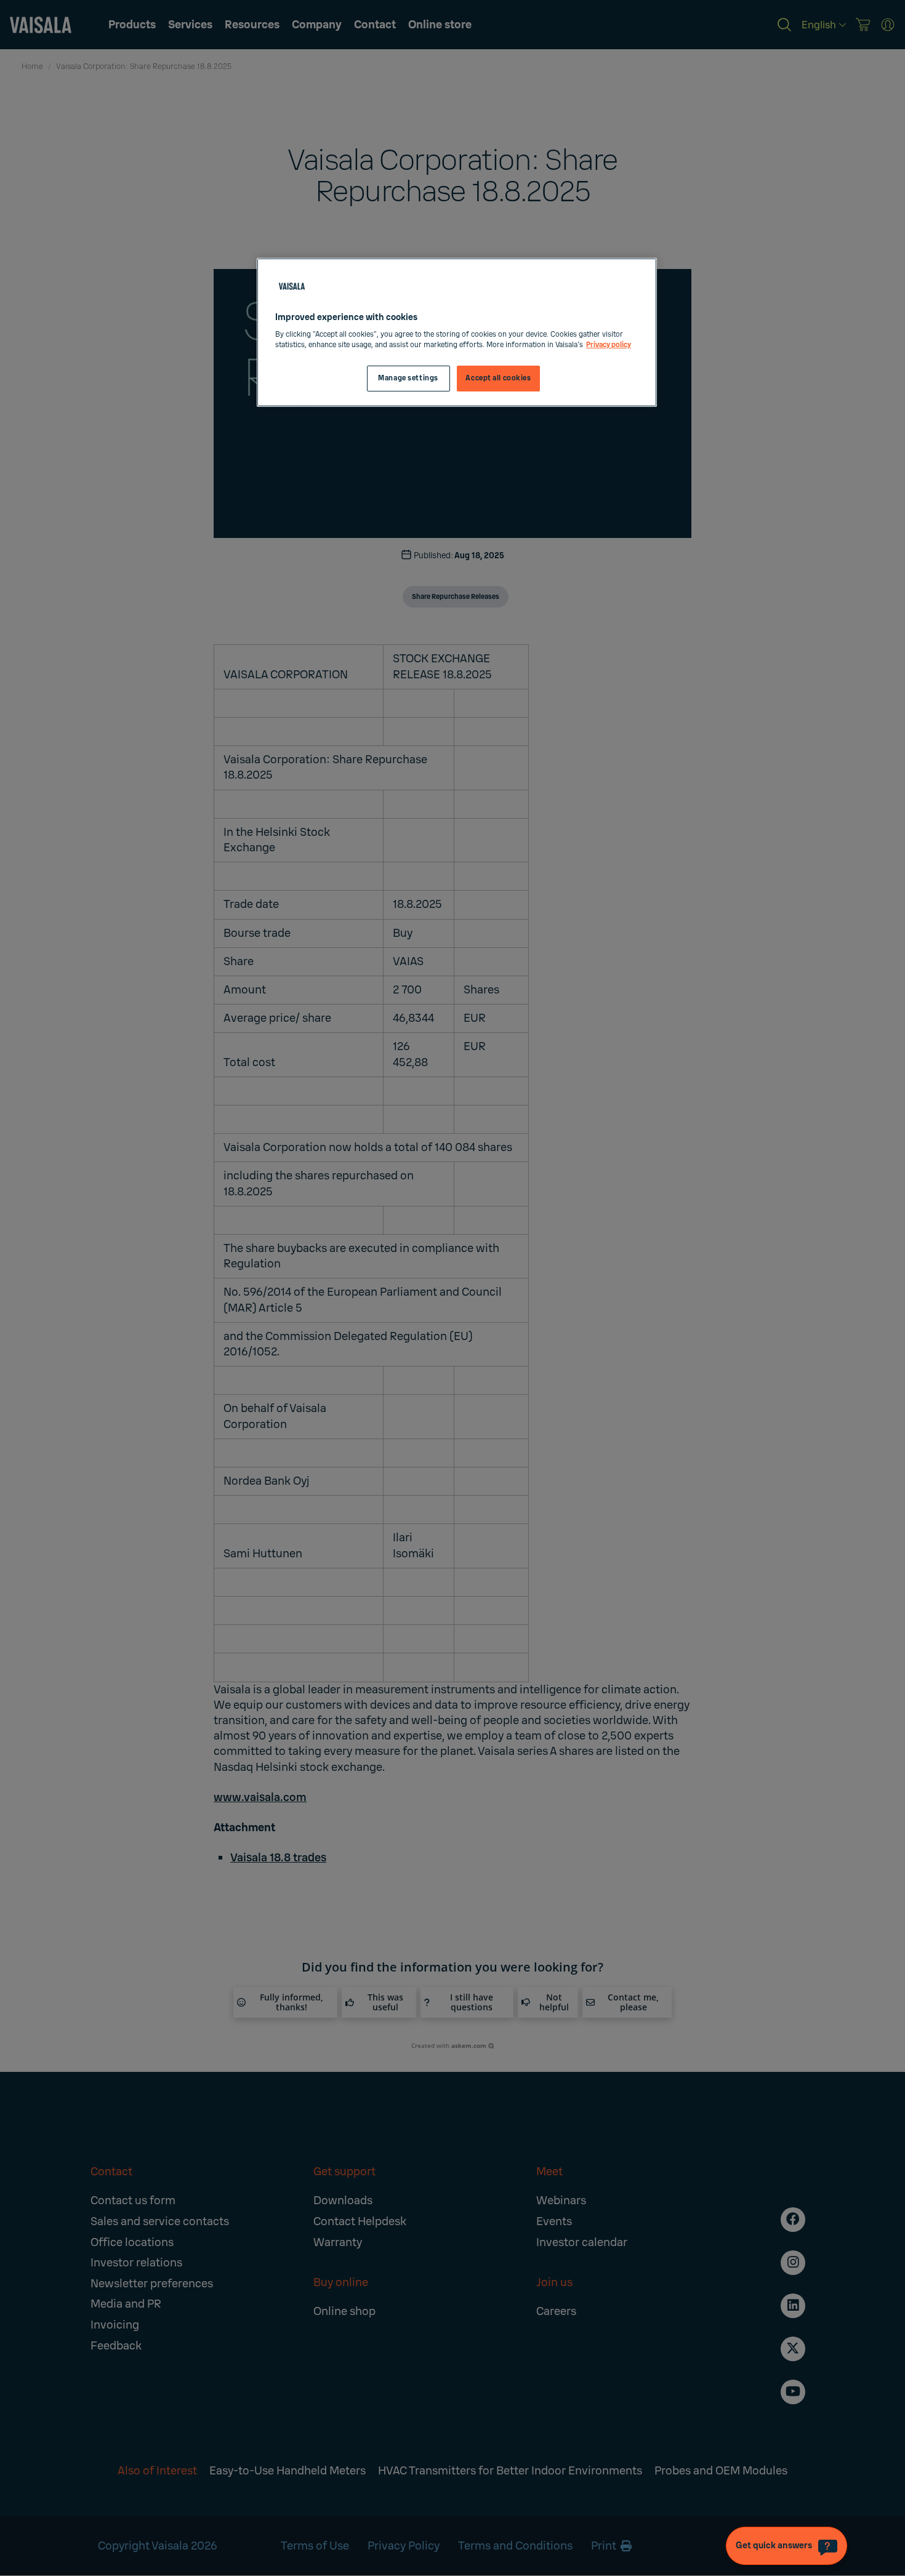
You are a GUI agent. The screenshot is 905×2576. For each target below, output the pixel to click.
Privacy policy (609, 345)
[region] (457, 333)
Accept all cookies (498, 378)
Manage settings (408, 378)
